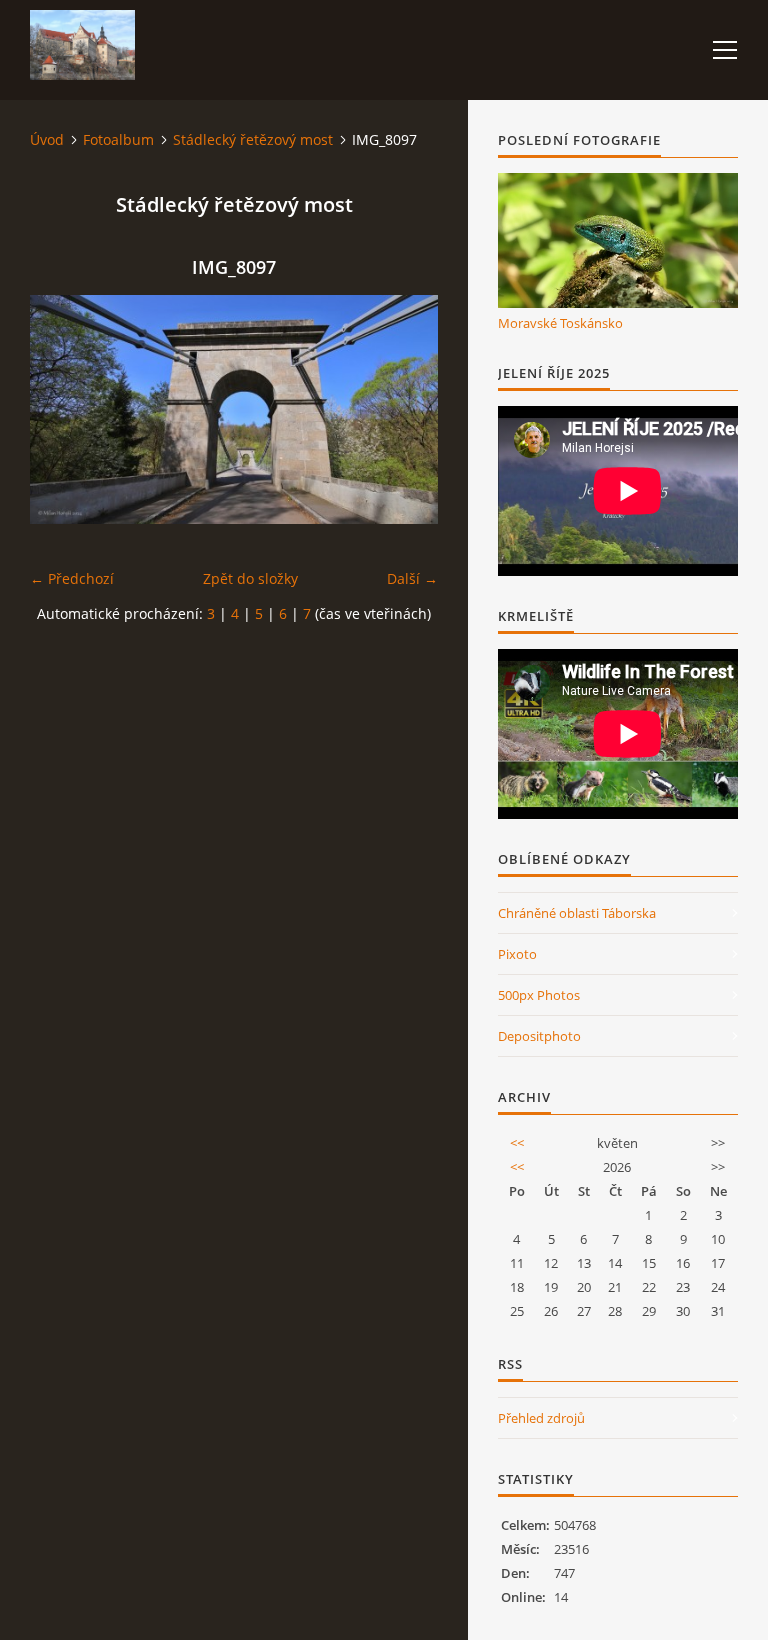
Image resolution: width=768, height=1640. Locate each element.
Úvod (47, 139)
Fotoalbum (118, 139)
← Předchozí (72, 578)
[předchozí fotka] (62, 409)
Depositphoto (539, 1036)
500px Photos (539, 995)
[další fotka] (405, 409)
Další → (412, 578)
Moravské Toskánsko (560, 323)
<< (517, 1143)
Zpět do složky (250, 578)
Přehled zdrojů (541, 1418)
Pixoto (517, 954)
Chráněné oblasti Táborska (577, 913)
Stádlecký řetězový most (253, 139)
